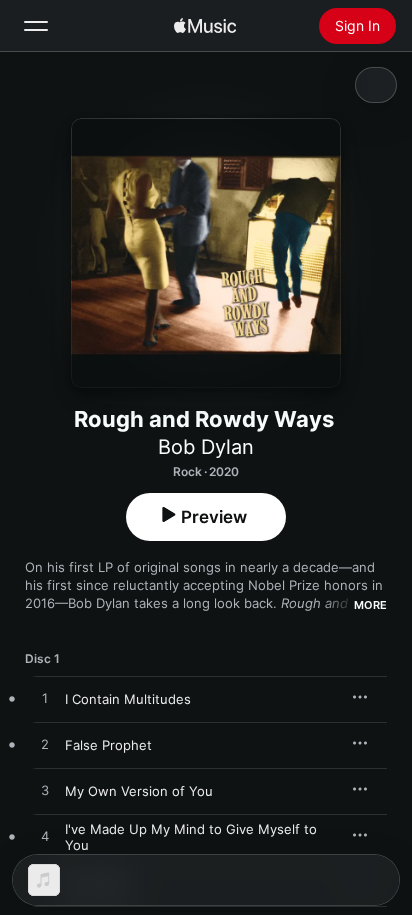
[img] (205, 26)
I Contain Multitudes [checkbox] (128, 699)
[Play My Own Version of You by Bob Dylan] (45, 791)
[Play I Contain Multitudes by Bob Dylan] (45, 699)
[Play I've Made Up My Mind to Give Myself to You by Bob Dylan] (45, 837)
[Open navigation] (36, 26)
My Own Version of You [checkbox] (139, 791)
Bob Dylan (206, 447)
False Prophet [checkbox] (108, 745)
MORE (370, 605)
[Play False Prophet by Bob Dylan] (45, 745)
